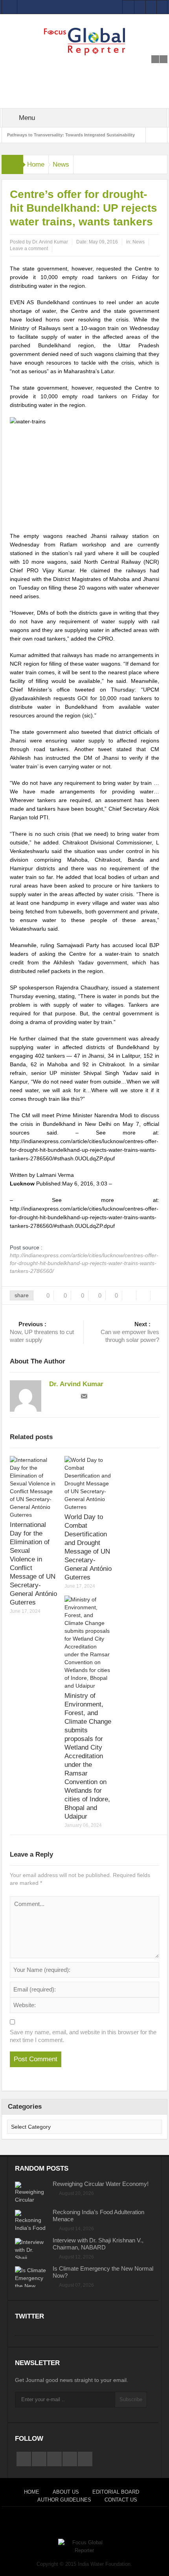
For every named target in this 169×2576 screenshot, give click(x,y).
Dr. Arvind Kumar (50, 242)
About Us (66, 2492)
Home (36, 164)
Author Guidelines (64, 2500)
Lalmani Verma (55, 1175)
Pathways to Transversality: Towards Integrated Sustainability (71, 135)
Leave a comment (29, 249)
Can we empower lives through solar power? (130, 1332)
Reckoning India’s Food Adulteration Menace (98, 2216)
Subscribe (131, 2399)
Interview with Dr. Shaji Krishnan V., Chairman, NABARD (98, 2244)
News (61, 164)
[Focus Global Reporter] (84, 41)
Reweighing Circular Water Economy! (101, 2184)
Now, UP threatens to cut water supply (42, 1332)
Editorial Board (116, 2492)
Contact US (121, 2500)
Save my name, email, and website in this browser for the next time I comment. (83, 2036)
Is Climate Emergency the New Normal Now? (103, 2272)
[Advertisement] (84, 65)
